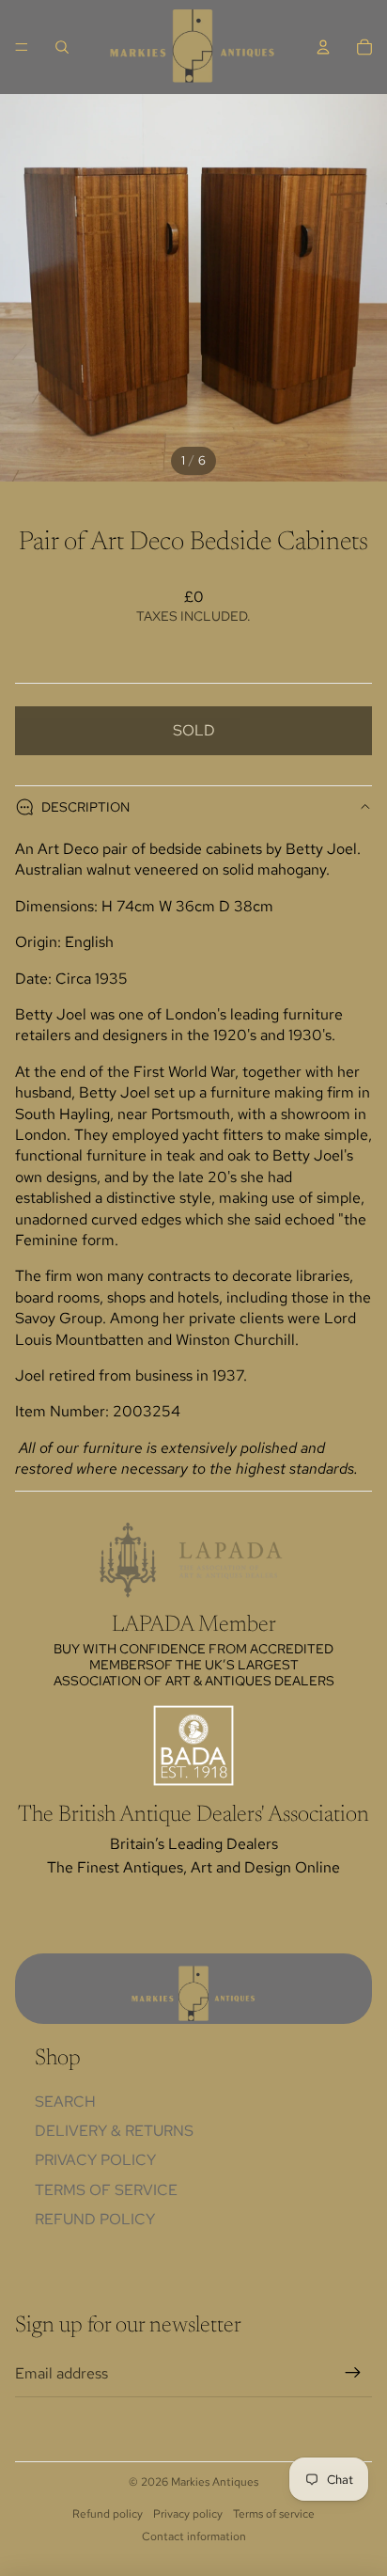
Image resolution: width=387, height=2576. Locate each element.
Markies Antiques (215, 2482)
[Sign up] (353, 2374)
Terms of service (274, 2514)
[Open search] (62, 47)
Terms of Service (106, 2190)
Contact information (194, 2536)
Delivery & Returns (114, 2131)
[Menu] (22, 47)
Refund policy (95, 2219)
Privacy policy (188, 2514)
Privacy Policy (95, 2160)
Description (85, 807)
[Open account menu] (323, 47)
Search (65, 2102)
